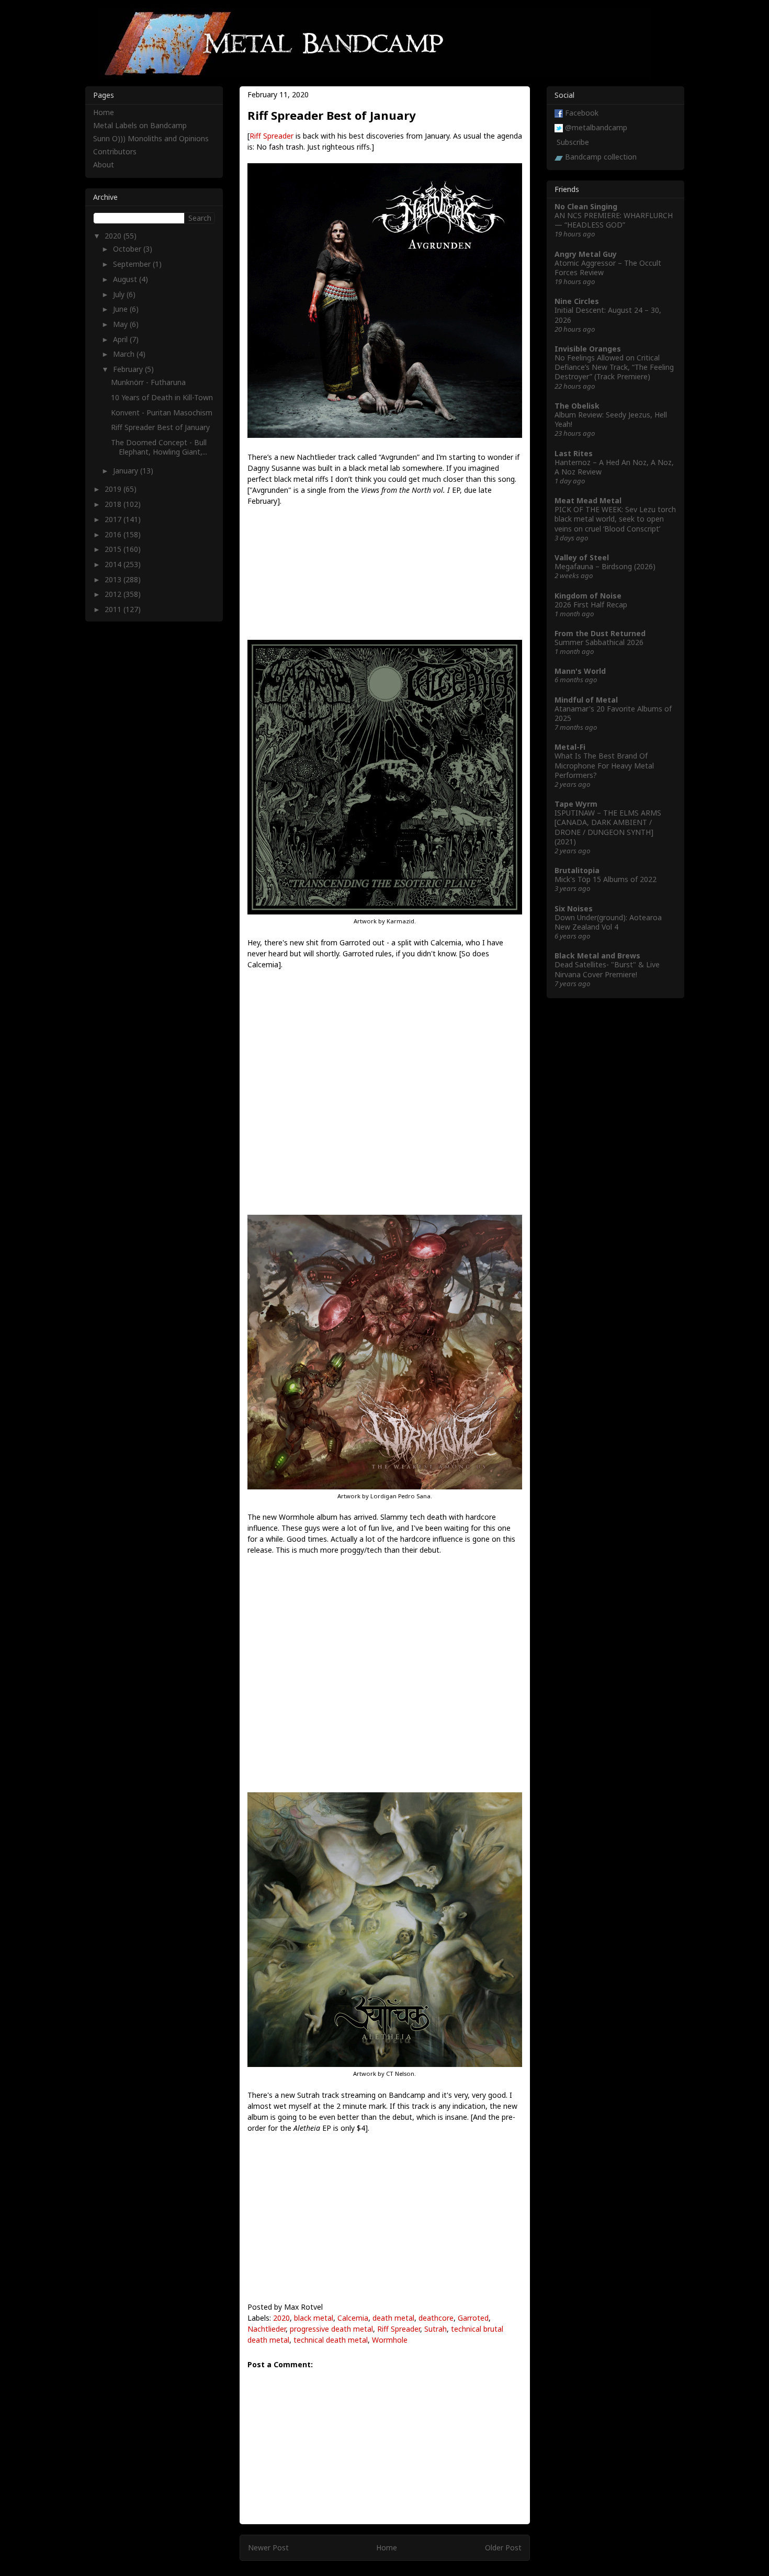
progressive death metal (331, 2329)
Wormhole (390, 2340)
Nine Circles (577, 301)
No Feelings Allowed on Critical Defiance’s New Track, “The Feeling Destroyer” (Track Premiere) (614, 367)
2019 (114, 489)
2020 (281, 2318)
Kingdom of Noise (588, 596)
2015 (114, 549)
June (121, 309)
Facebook (582, 113)
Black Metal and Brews (597, 956)
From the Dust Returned (600, 633)
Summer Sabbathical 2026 (599, 642)
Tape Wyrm (576, 804)
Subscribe (573, 142)
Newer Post (268, 2547)
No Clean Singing (586, 206)
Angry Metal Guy (586, 254)
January (127, 471)
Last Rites (574, 453)
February (129, 369)
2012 (114, 594)
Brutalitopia (577, 870)
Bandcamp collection (601, 157)
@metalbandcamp (596, 127)
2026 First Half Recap (591, 605)
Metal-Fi (570, 747)
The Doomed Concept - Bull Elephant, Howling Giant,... (159, 447)
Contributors (115, 151)
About (104, 165)
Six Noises (574, 908)
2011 (114, 609)
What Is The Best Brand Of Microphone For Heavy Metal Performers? (604, 765)
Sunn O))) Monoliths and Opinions (151, 138)
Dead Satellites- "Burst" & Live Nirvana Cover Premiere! (607, 969)
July (120, 294)
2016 (114, 534)
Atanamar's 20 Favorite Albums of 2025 (613, 713)
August (126, 279)
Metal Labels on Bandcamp (140, 125)
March (125, 354)
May (121, 324)
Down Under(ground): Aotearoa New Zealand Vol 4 (608, 922)
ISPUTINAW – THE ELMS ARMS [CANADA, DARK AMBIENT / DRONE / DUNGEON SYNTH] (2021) (608, 827)
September (133, 264)
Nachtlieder (267, 2329)
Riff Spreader (272, 136)
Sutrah (436, 2329)
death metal (393, 2318)
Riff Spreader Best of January (160, 427)
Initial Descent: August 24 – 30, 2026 (608, 315)
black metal (314, 2318)
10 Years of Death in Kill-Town (162, 397)
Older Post (503, 2547)
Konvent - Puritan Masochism (162, 413)
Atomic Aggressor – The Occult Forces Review (608, 268)
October (128, 249)
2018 (114, 504)
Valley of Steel (582, 557)
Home (387, 2547)
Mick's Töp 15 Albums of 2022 (606, 879)
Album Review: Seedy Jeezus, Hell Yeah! (611, 419)
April (121, 339)
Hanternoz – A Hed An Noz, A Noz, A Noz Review (614, 467)
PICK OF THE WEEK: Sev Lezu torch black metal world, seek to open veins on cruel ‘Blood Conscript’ (615, 519)
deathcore (436, 2318)
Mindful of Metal (586, 700)
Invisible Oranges (588, 349)
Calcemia (353, 2318)
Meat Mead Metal (588, 500)
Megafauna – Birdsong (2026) (605, 566)
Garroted (473, 2318)
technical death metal (331, 2340)
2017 (114, 519)
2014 (114, 564)
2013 (114, 579)
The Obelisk (577, 406)
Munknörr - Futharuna (148, 382)
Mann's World (580, 671)
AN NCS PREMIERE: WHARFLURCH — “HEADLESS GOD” (614, 220)
